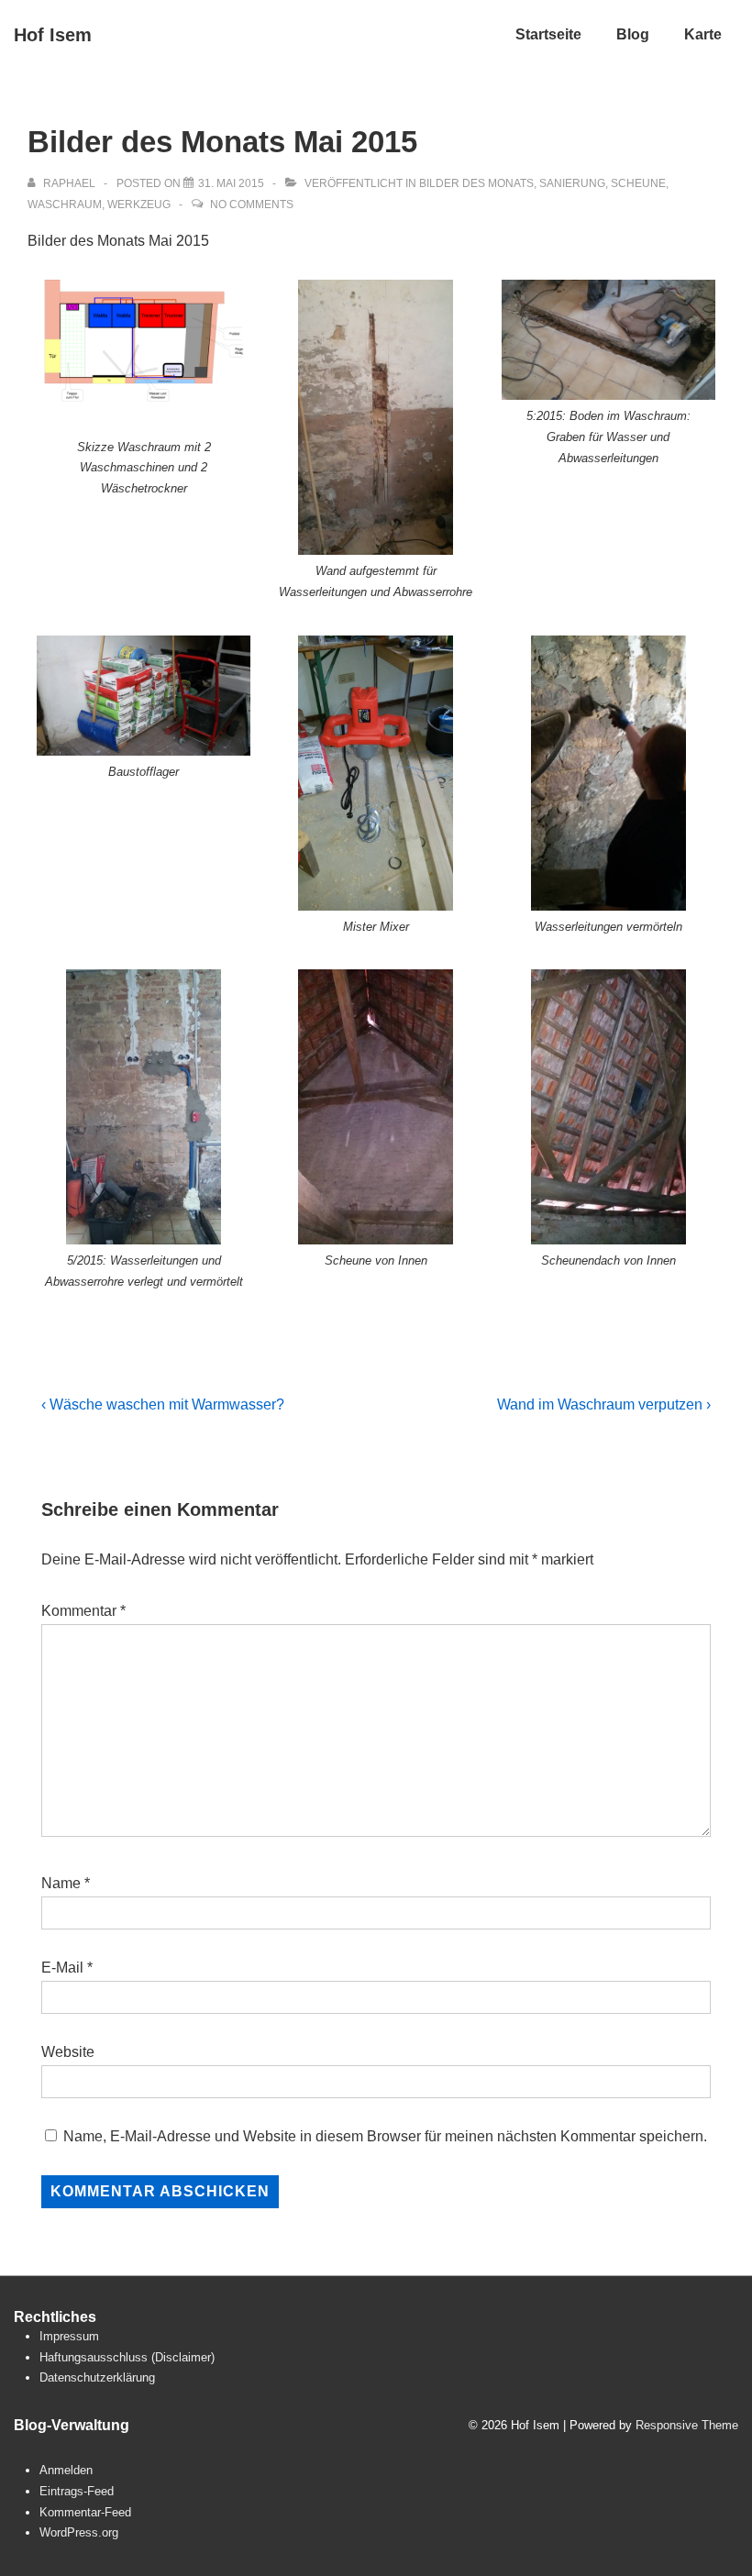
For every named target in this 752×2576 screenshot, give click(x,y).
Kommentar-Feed (85, 2512)
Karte (703, 34)
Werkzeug (139, 205)
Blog (633, 34)
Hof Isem (53, 35)
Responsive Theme (687, 2425)
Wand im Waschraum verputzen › (604, 1404)
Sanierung (572, 183)
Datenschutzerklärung (97, 2377)
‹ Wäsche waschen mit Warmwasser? (163, 1404)
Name (61, 1883)
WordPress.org (79, 2532)
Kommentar (83, 1611)
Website (68, 2052)
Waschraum (65, 205)
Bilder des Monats (476, 183)
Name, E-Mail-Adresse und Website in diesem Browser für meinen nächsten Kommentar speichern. (385, 2136)
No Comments (252, 205)
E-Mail (62, 1968)
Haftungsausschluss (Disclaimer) (127, 2357)
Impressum (69, 2336)
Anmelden (66, 2470)
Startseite (548, 34)
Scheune (638, 183)
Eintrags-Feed (77, 2491)
